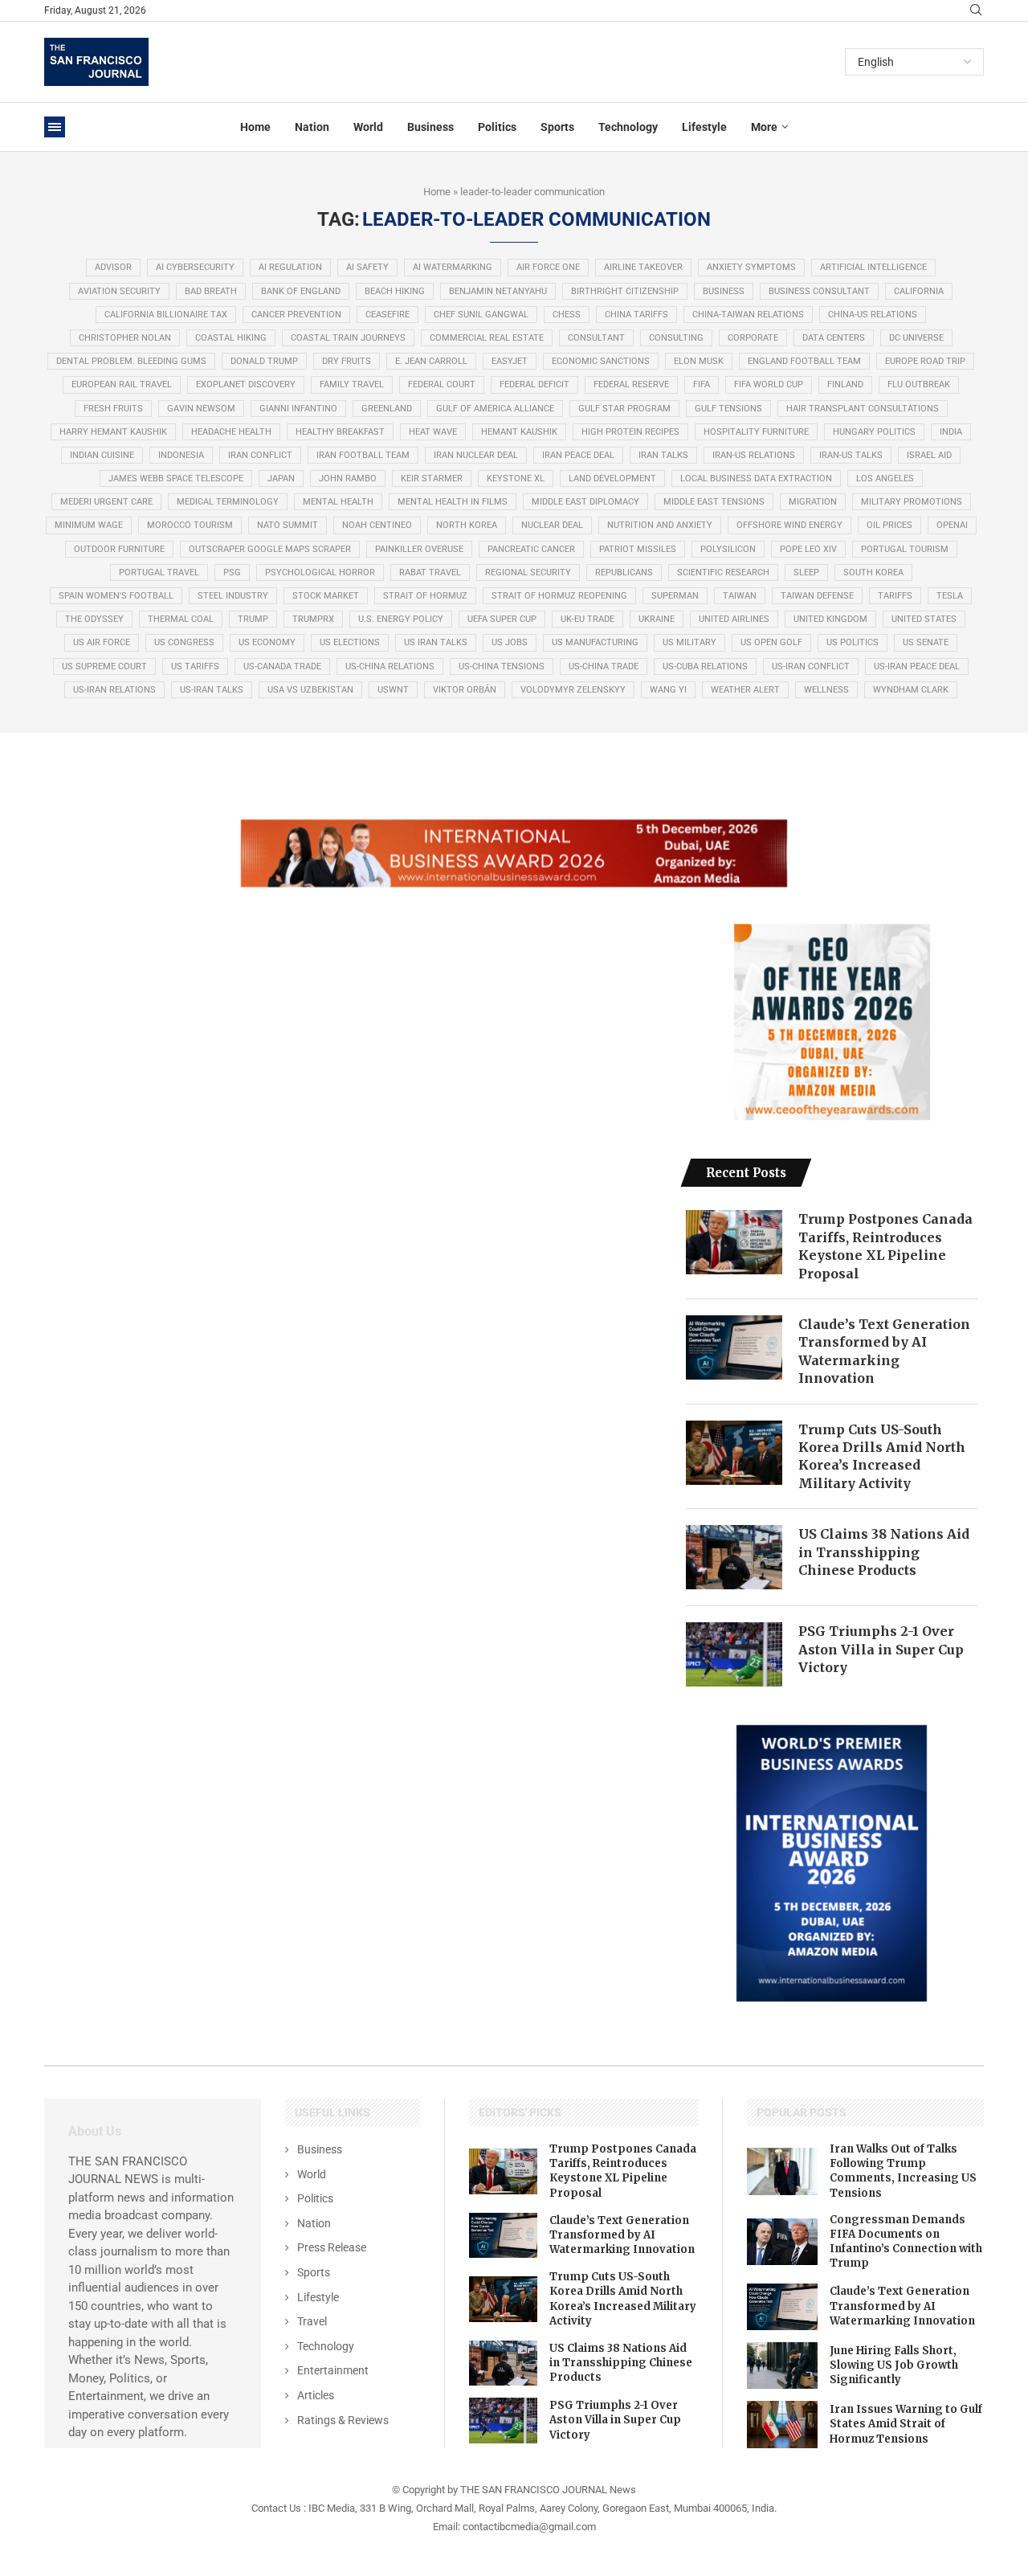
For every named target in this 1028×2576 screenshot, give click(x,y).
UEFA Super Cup (502, 619)
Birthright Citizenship (625, 291)
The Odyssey (94, 619)
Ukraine (657, 619)
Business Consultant (819, 291)
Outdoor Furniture (119, 549)
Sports (557, 127)
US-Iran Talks (212, 690)
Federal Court (442, 384)
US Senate (926, 642)
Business (430, 127)
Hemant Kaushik (519, 432)
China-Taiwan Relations (748, 315)
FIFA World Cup (769, 384)
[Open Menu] (55, 127)
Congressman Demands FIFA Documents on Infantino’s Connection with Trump (906, 2242)
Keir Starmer (432, 478)
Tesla (950, 596)
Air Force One (548, 267)
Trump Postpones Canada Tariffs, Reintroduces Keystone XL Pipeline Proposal (885, 1246)
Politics (497, 127)
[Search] (976, 10)
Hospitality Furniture (756, 432)
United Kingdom (830, 619)
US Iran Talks (436, 642)
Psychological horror (320, 572)
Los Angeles (885, 478)
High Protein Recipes (630, 432)
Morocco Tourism (190, 525)
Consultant (596, 338)
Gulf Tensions (728, 409)
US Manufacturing (595, 642)
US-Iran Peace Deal (917, 666)
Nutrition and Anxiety (660, 525)
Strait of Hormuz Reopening (559, 596)
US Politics (853, 642)
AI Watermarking (453, 267)
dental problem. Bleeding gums (131, 361)
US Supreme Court (104, 666)
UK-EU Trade (587, 619)
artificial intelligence (873, 267)
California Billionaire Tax (166, 315)
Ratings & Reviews (343, 2420)
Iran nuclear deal (476, 455)
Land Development (612, 478)
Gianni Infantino (298, 409)
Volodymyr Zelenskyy (573, 690)
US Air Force (102, 642)
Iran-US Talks (851, 455)
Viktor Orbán (465, 690)
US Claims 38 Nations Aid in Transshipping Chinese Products (884, 1552)
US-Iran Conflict (811, 666)
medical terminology (228, 502)
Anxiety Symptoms (751, 267)
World (368, 127)
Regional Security (528, 572)
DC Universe (916, 338)
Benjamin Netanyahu (498, 291)
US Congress (184, 642)
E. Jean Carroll (431, 361)
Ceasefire (388, 315)
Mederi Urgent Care (106, 502)
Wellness (826, 690)
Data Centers (834, 338)
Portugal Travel (159, 572)
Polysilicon (728, 549)
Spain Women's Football (116, 596)
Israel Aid (929, 455)
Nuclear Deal (552, 525)
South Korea (873, 572)
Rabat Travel (430, 572)
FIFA (702, 384)
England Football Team (804, 361)
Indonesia (181, 455)
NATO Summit (288, 525)
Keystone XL (516, 478)
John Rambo (348, 478)
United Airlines (734, 619)
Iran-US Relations (754, 455)
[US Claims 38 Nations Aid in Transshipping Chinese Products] (734, 1557)
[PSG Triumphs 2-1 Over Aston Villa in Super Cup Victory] (734, 1654)
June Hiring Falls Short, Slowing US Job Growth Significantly (894, 2365)
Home (255, 127)
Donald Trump (264, 361)
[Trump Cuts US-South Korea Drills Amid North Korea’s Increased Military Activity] (734, 1453)
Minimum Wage (89, 525)
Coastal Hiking (231, 338)
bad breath (211, 291)
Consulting (676, 338)
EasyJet (510, 361)
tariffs (895, 596)
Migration (813, 502)
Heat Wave (433, 432)
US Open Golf (771, 642)
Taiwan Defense (817, 596)
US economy (267, 642)
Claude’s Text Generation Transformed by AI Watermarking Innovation (884, 1351)
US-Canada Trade (282, 666)
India (951, 432)
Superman (675, 596)
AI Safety (367, 267)
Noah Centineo (377, 525)
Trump (253, 619)
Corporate (753, 338)
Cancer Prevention (296, 315)
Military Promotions (912, 502)
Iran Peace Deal (578, 455)
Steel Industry (233, 596)
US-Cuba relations (705, 666)
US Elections (350, 642)
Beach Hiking (395, 291)
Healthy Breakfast (340, 432)
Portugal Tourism (905, 549)
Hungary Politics (874, 432)
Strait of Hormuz (425, 596)
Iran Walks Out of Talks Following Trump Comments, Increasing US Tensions (903, 2171)
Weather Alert (745, 690)
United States (924, 619)
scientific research (723, 572)
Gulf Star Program (624, 409)
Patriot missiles (638, 549)
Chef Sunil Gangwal (481, 315)
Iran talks (663, 455)
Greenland (387, 409)
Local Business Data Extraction (756, 478)
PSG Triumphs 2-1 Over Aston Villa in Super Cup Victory (881, 1649)
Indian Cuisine (102, 455)
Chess (567, 315)
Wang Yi (668, 690)
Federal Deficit (534, 384)
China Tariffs (636, 315)
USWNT (393, 690)
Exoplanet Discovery (246, 384)
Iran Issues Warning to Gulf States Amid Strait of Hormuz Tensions (906, 2424)
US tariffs (195, 666)
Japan (281, 478)
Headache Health (231, 432)
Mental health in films (453, 502)
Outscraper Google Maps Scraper (270, 549)
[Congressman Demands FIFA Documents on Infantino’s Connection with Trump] (782, 2242)
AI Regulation (290, 267)
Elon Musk (699, 361)
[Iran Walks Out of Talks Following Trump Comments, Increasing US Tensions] (782, 2171)
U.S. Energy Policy (401, 619)
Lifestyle (704, 127)
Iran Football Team (363, 455)
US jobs (510, 642)
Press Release (332, 2247)
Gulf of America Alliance (495, 409)
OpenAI (952, 525)
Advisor (113, 267)
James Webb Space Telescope (176, 478)
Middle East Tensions (714, 502)
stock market (326, 596)
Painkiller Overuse (419, 549)
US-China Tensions (502, 666)
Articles (316, 2395)
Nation (312, 127)
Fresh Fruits (113, 409)
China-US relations (873, 315)
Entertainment (333, 2370)
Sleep (806, 572)
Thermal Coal (181, 619)
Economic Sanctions (601, 361)
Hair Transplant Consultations (863, 409)
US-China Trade (604, 666)
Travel (312, 2321)
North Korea (467, 525)
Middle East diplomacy (585, 502)
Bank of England (301, 291)
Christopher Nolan (125, 338)
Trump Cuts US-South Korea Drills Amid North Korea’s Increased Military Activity (882, 1456)
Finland (845, 384)
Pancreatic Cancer (531, 549)
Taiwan (740, 596)
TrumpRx (313, 619)
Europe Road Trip (925, 361)
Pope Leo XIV (808, 549)
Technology (628, 127)
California (919, 291)
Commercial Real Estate (487, 338)
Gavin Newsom (201, 409)
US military (689, 642)
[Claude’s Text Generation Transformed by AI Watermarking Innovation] (734, 1347)
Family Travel (352, 384)
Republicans (624, 572)
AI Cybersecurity (195, 267)
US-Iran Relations (114, 690)
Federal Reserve (631, 384)
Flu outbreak (919, 384)
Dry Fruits (347, 361)
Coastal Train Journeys (348, 338)
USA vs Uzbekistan (310, 690)
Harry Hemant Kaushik (113, 432)
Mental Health (338, 502)
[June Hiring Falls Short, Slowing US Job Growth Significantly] (782, 2365)
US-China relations (390, 666)
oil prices (889, 525)
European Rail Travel (122, 384)
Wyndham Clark (911, 690)
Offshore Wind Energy (789, 525)
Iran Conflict (260, 455)
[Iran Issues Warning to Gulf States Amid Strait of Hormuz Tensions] (782, 2424)
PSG (232, 572)
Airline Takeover (643, 267)
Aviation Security (119, 291)
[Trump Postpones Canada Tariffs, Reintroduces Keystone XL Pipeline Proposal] (734, 1242)
